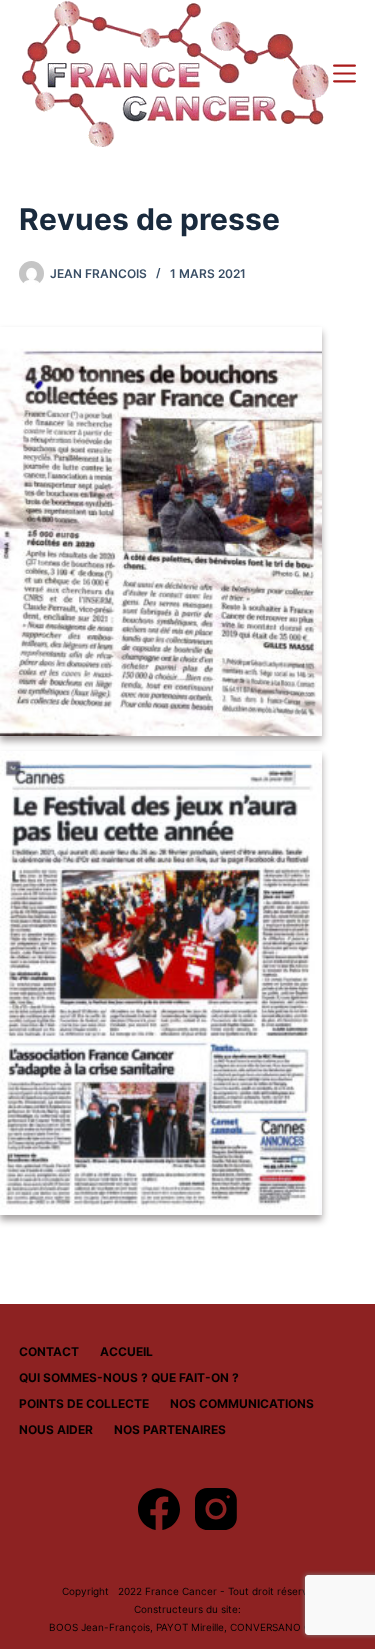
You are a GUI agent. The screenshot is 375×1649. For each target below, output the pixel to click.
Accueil (126, 1351)
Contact (49, 1351)
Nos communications (242, 1403)
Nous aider (56, 1429)
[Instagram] (216, 1509)
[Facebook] (159, 1509)
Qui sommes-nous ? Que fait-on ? (129, 1377)
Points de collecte (84, 1403)
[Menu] (344, 73)
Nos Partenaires (170, 1429)
